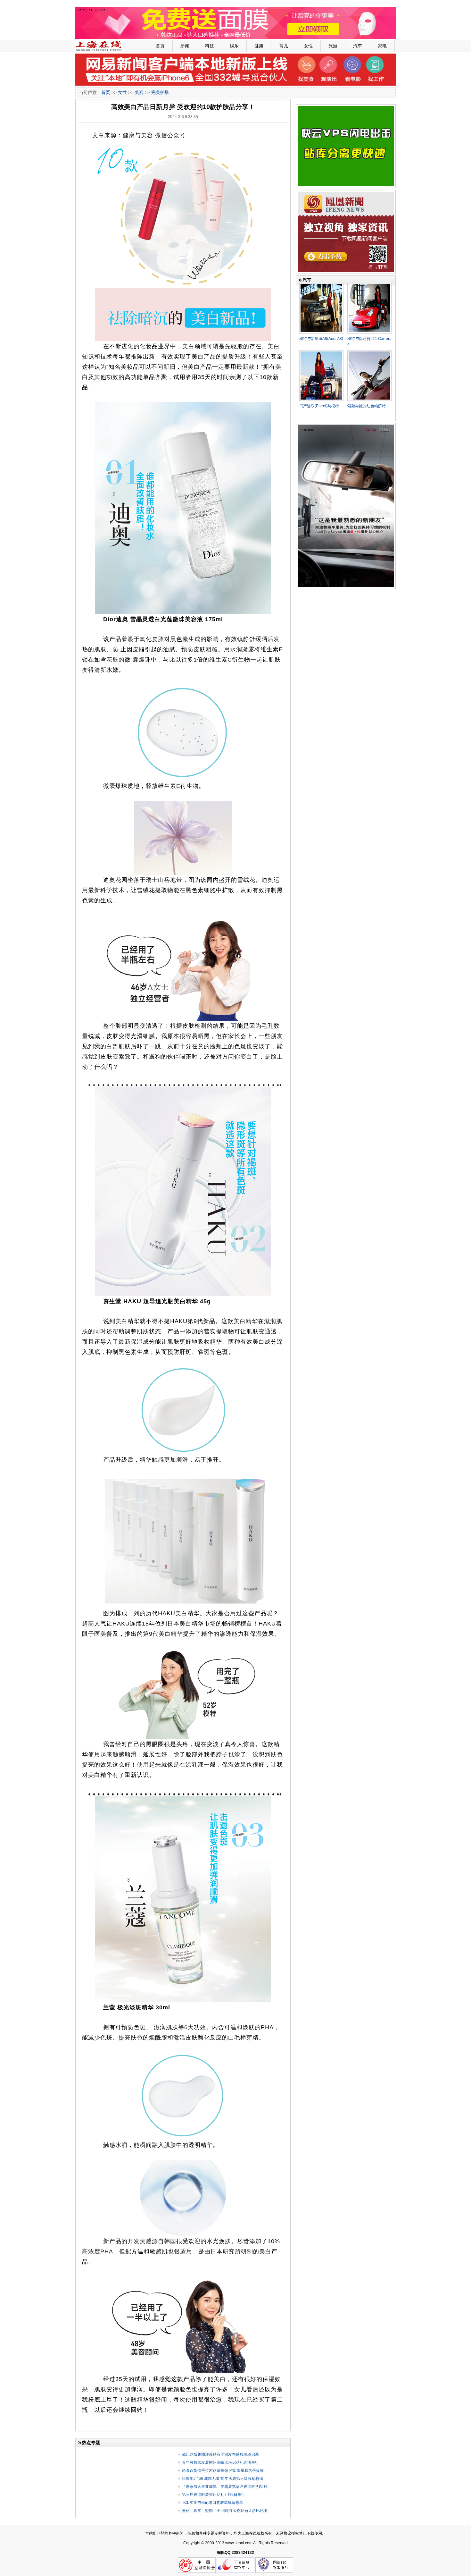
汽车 (358, 46)
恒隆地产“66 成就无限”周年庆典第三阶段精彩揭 (223, 2479)
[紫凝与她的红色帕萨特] (369, 353)
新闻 (185, 46)
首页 (160, 46)
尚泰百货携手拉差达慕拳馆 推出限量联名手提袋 (223, 2470)
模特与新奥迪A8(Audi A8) (321, 339)
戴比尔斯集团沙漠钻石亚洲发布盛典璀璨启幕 (220, 2454)
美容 (139, 92)
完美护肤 (160, 92)
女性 (308, 46)
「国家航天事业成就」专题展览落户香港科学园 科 (225, 2487)
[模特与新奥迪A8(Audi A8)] (321, 285)
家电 (382, 46)
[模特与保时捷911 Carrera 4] (369, 285)
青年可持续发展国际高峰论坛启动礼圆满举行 (220, 2462)
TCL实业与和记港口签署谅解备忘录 (213, 2503)
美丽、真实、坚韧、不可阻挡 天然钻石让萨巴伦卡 (225, 2511)
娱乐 (234, 46)
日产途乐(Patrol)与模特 (319, 406)
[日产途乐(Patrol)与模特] (321, 353)
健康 (259, 46)
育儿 (284, 46)
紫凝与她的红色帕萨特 (367, 406)
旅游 (333, 46)
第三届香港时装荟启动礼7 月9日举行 (214, 2495)
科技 (210, 46)
